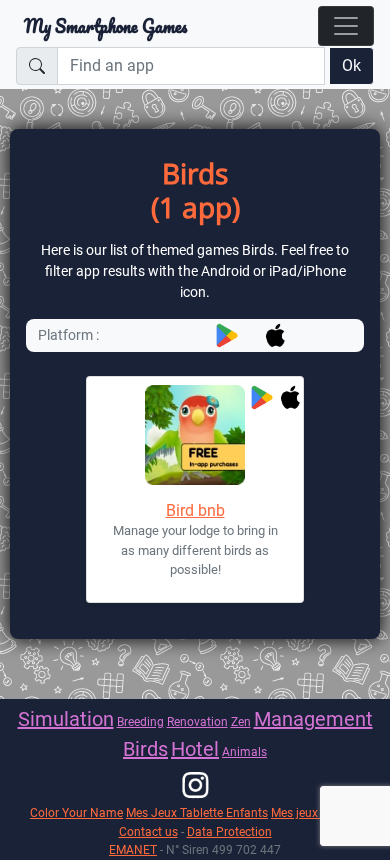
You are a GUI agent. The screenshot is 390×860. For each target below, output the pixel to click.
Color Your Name (76, 812)
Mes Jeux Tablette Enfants (197, 812)
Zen (241, 721)
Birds (145, 749)
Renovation (197, 721)
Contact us (148, 831)
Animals (244, 751)
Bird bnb (195, 510)
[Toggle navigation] (346, 26)
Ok (351, 65)
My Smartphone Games (105, 26)
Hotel (195, 749)
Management (313, 719)
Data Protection (229, 831)
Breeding (140, 721)
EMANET (133, 849)
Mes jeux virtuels (315, 812)
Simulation (66, 719)
